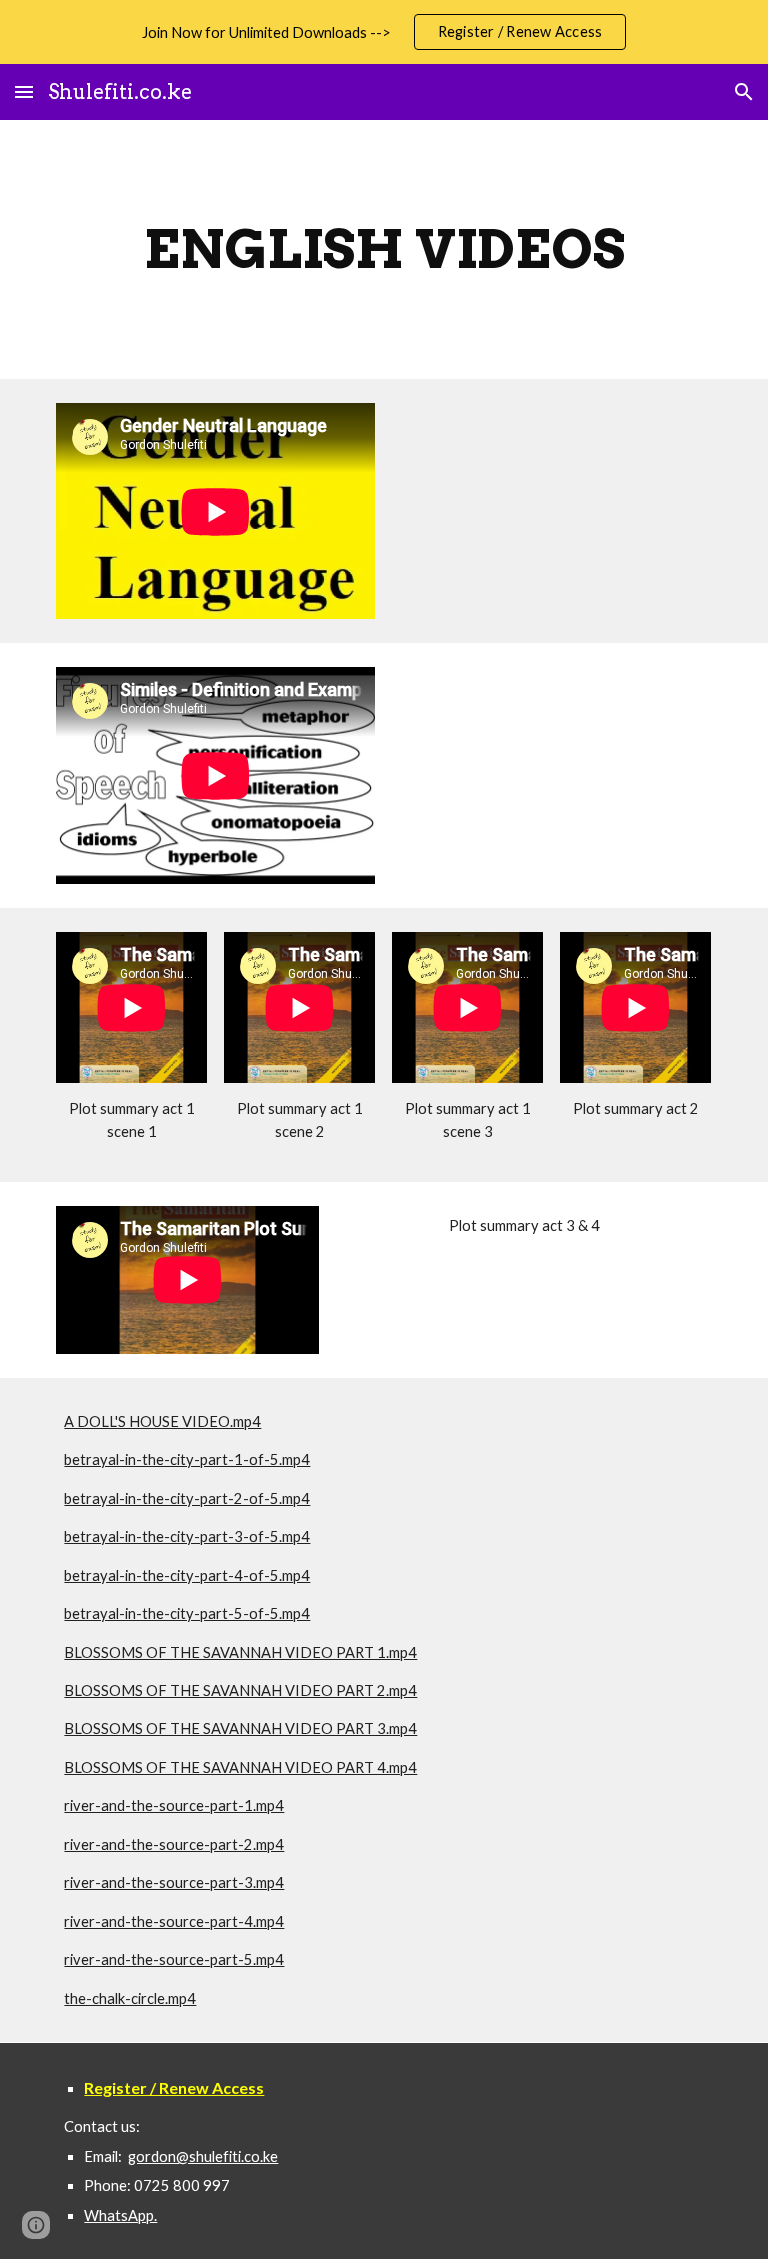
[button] (24, 91)
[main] (383, 249)
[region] (384, 32)
